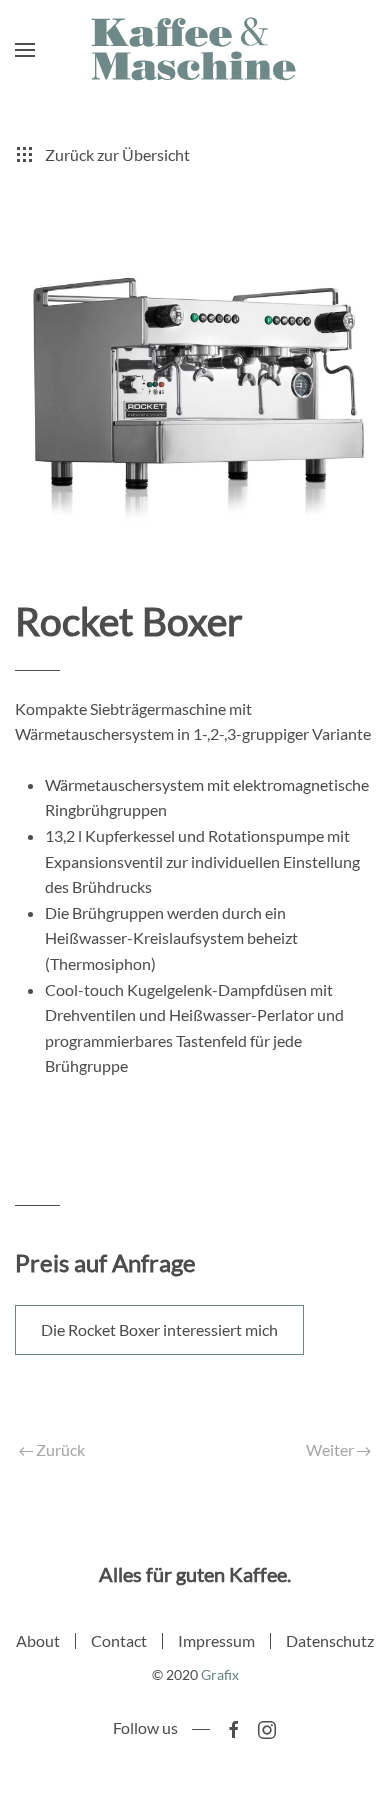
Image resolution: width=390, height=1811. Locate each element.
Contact (119, 1640)
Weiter (331, 1449)
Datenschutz (330, 1640)
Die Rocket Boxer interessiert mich (159, 1329)
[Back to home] (195, 50)
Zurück (59, 1449)
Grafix (220, 1674)
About (38, 1640)
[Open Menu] (25, 50)
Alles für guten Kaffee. (195, 1574)
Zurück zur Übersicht (117, 154)
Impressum (216, 1640)
